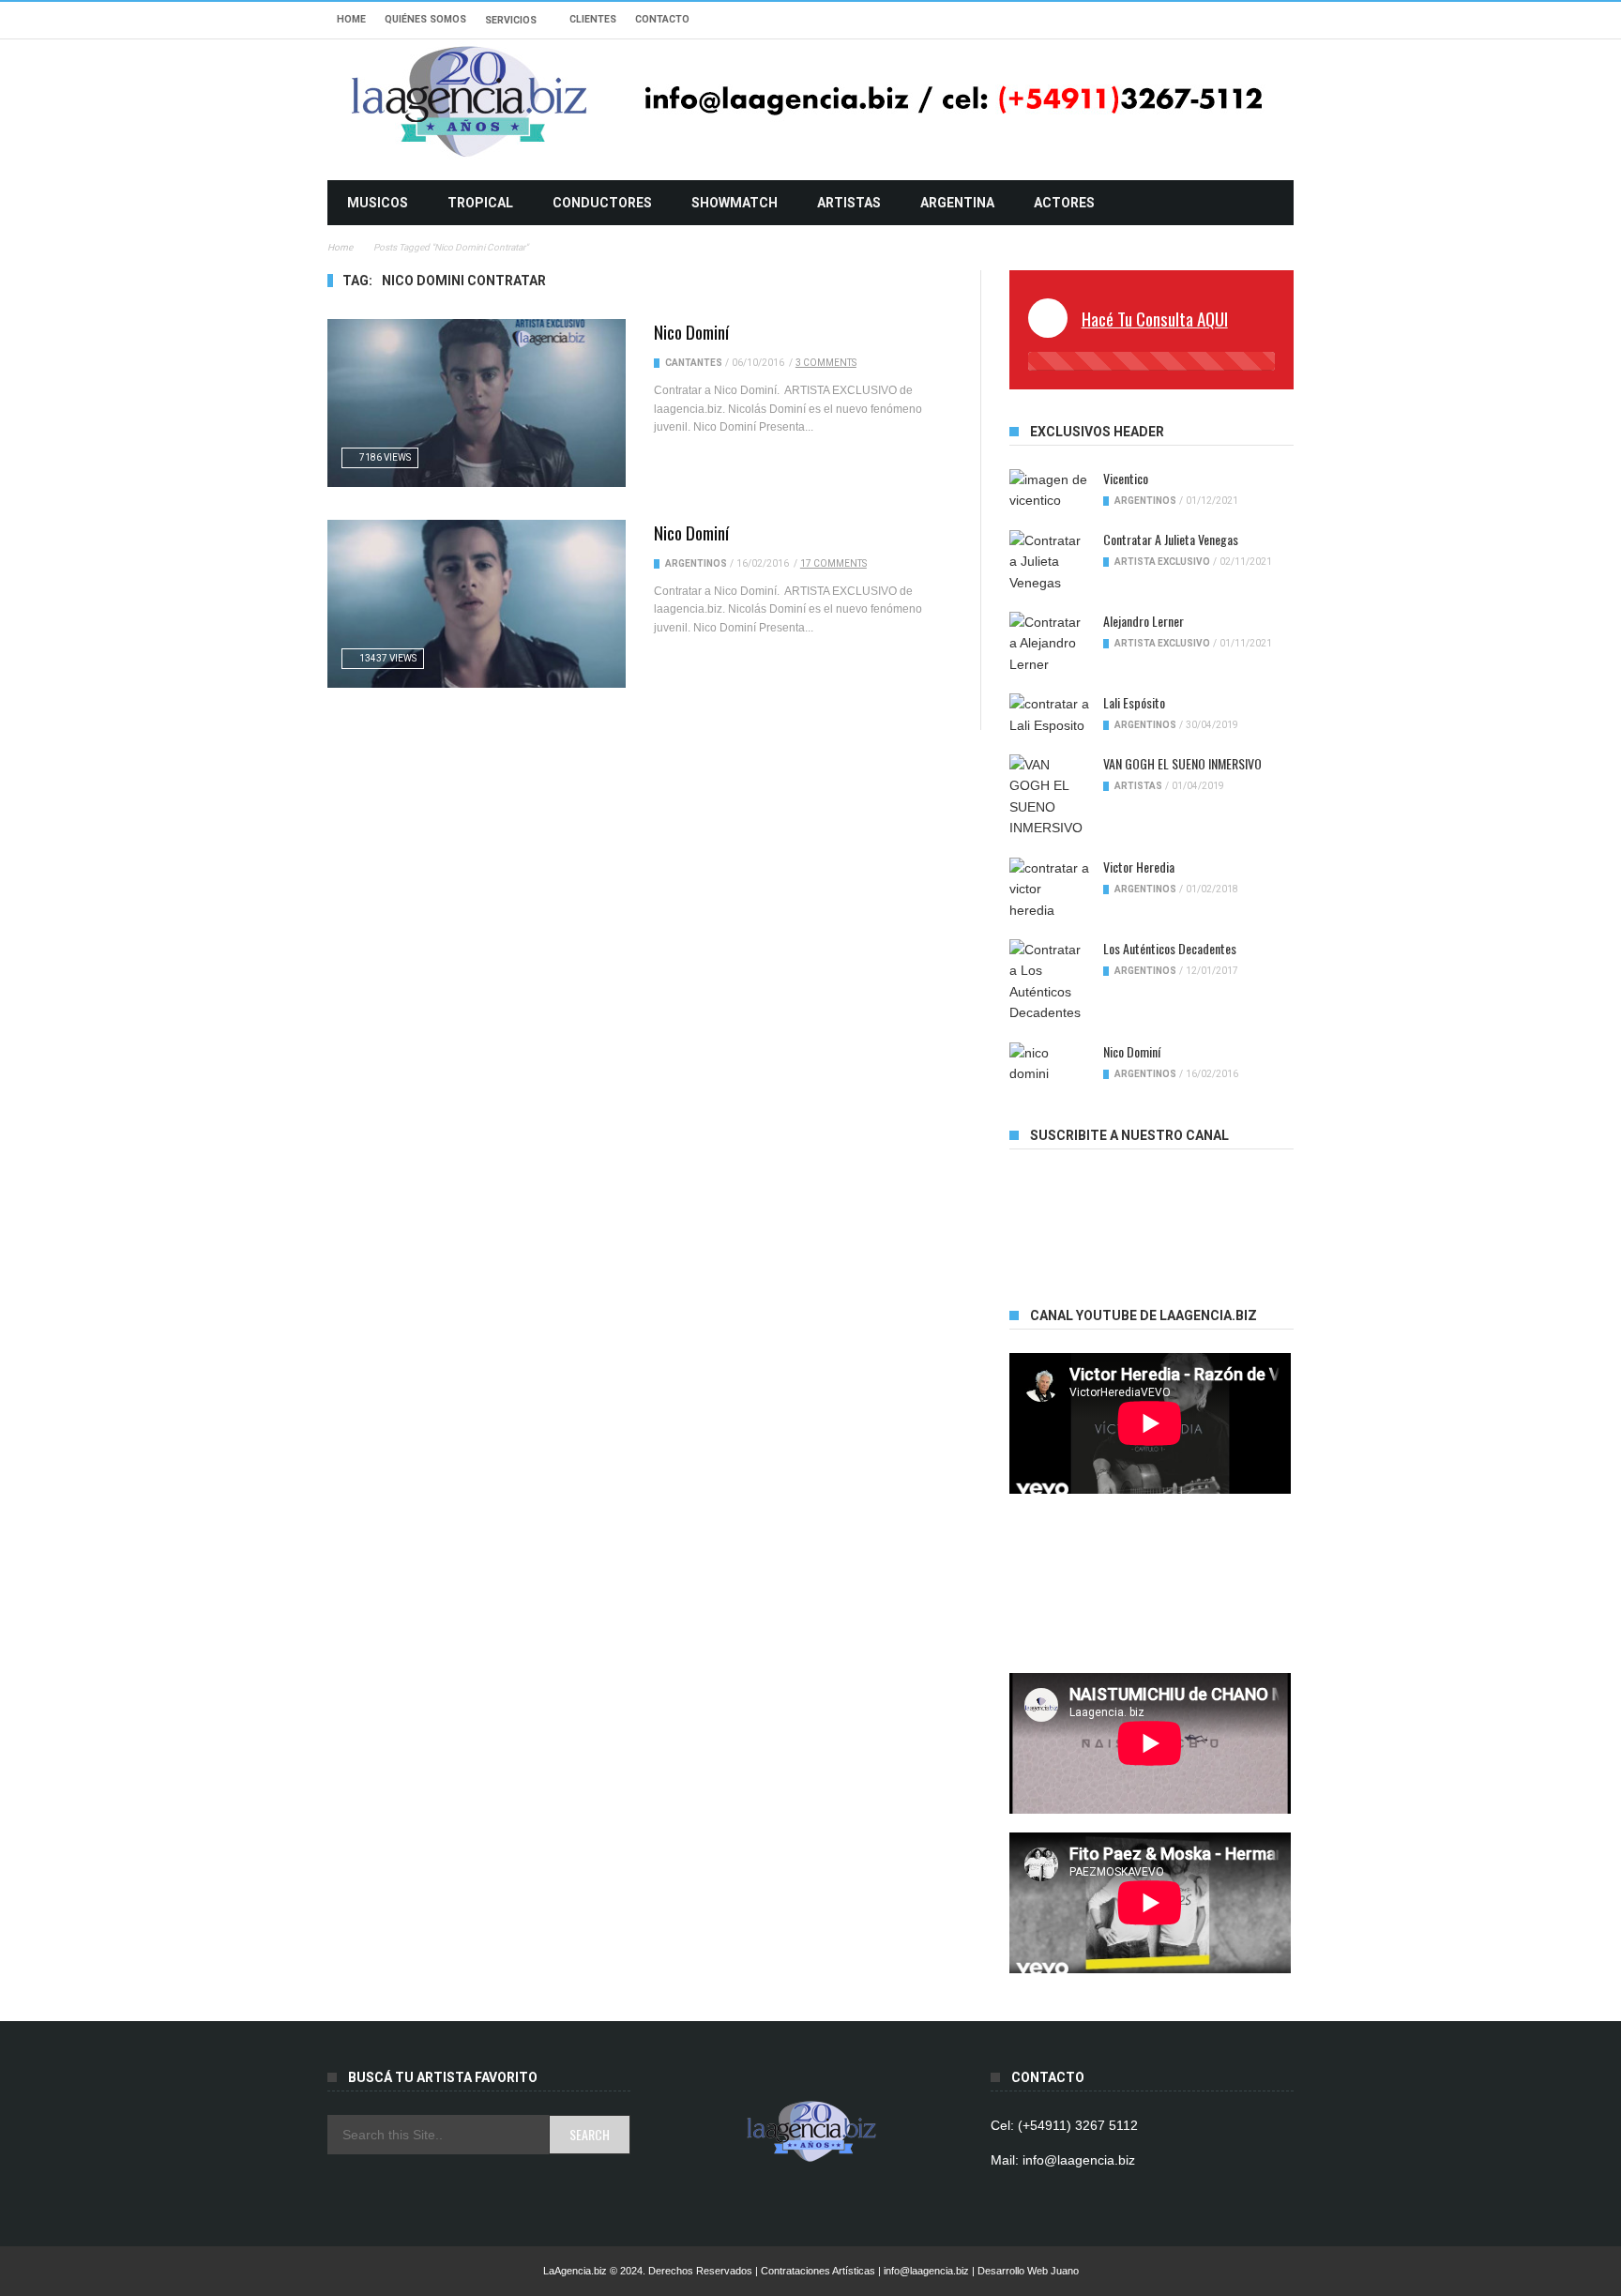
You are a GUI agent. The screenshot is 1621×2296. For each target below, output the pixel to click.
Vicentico (1126, 478)
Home (351, 19)
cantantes (694, 363)
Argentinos (696, 563)
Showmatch (735, 203)
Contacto (662, 19)
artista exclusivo (1162, 562)
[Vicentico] (1049, 490)
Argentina (957, 203)
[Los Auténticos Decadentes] (1049, 981)
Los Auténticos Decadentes (1170, 948)
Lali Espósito (1134, 702)
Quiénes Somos (425, 19)
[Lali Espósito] (1049, 715)
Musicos (378, 203)
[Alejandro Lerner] (1049, 643)
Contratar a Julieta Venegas (1171, 539)
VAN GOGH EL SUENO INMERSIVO (1182, 763)
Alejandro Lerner (1144, 621)
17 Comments (833, 563)
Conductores (602, 203)
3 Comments (826, 363)
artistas (849, 203)
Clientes (593, 19)
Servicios (511, 20)
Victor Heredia (1139, 867)
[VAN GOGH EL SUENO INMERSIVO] (1049, 797)
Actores (1064, 203)
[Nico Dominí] (477, 403)
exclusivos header (1097, 432)
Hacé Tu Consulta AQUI (1155, 318)
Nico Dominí (691, 331)
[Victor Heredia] (1049, 889)
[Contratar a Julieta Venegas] (1049, 562)
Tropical (480, 203)
